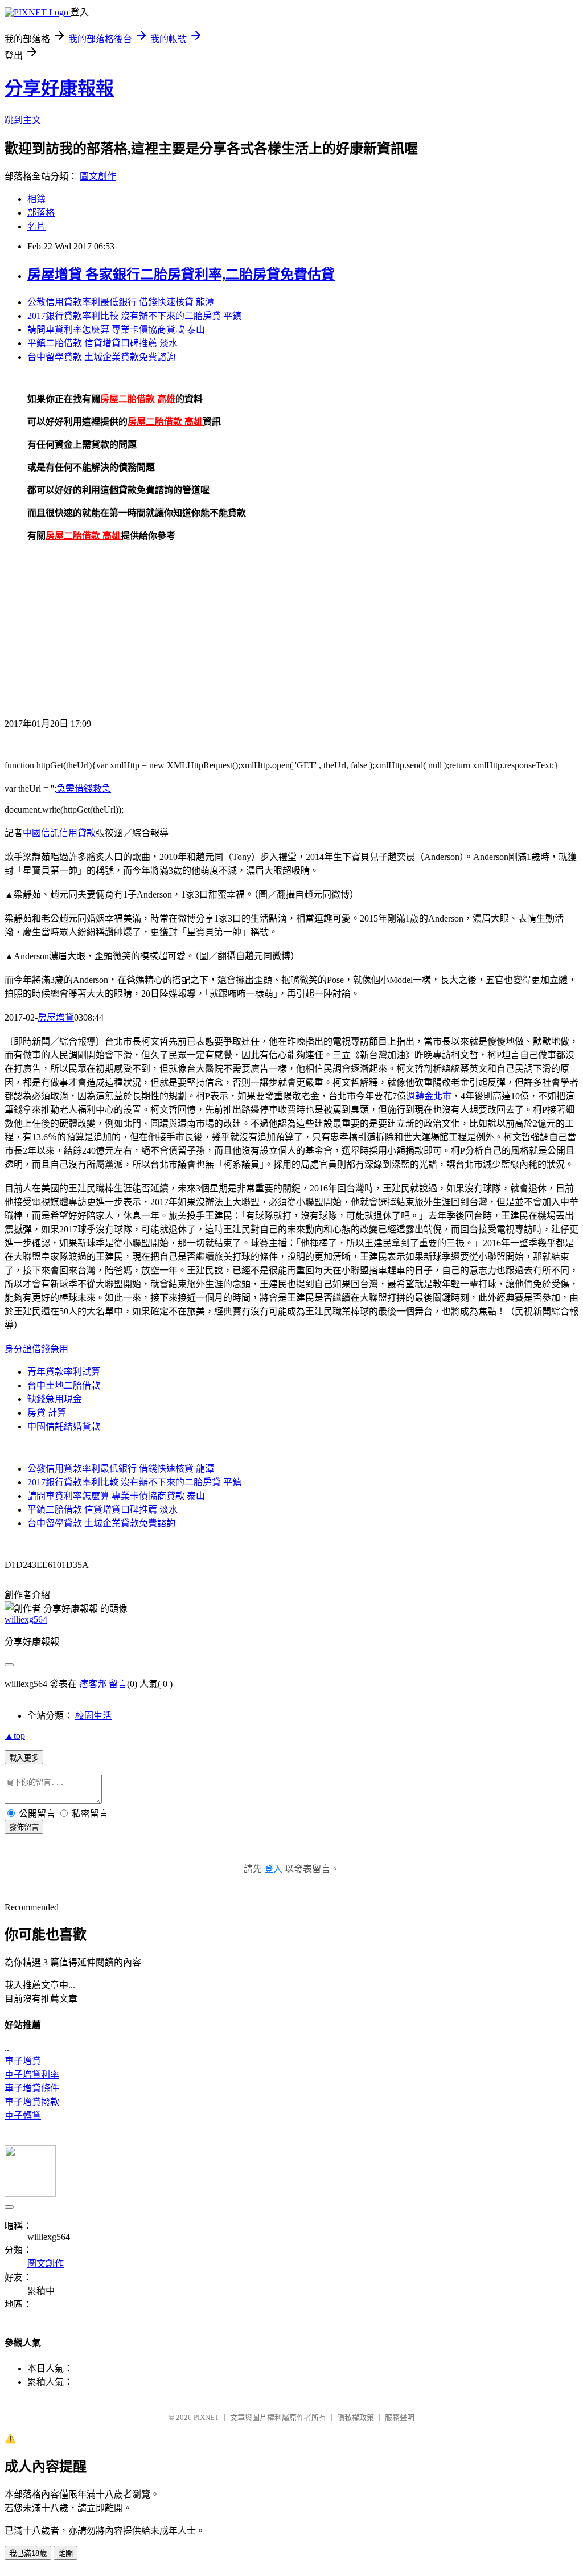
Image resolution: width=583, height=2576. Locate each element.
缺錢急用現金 (55, 1399)
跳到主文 (23, 120)
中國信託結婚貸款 (64, 1426)
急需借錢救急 (84, 789)
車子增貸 (23, 2061)
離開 (65, 2554)
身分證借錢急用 (36, 1349)
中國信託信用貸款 (59, 833)
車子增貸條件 (32, 2088)
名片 (36, 226)
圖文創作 (98, 176)
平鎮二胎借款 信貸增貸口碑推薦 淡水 (102, 343)
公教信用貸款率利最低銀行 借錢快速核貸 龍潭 (121, 302)
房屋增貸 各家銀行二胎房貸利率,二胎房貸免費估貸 (181, 275)
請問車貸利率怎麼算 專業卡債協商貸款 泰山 (116, 329)
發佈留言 (24, 1827)
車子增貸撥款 (32, 2102)
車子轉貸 (23, 2116)
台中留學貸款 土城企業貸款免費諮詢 (101, 357)
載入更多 (24, 1758)
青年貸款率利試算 (64, 1372)
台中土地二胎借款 (64, 1385)
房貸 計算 (47, 1413)
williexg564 (26, 1619)
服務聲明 (400, 2417)
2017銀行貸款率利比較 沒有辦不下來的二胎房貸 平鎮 (134, 316)
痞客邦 (93, 1684)
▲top (15, 1736)
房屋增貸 (56, 1017)
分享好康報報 (59, 88)
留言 (118, 1684)
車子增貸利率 (32, 2075)
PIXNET (206, 2417)
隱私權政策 (356, 2417)
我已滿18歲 (28, 2554)
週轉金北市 (429, 1096)
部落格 (41, 213)
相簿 (36, 199)
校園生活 (93, 1716)
